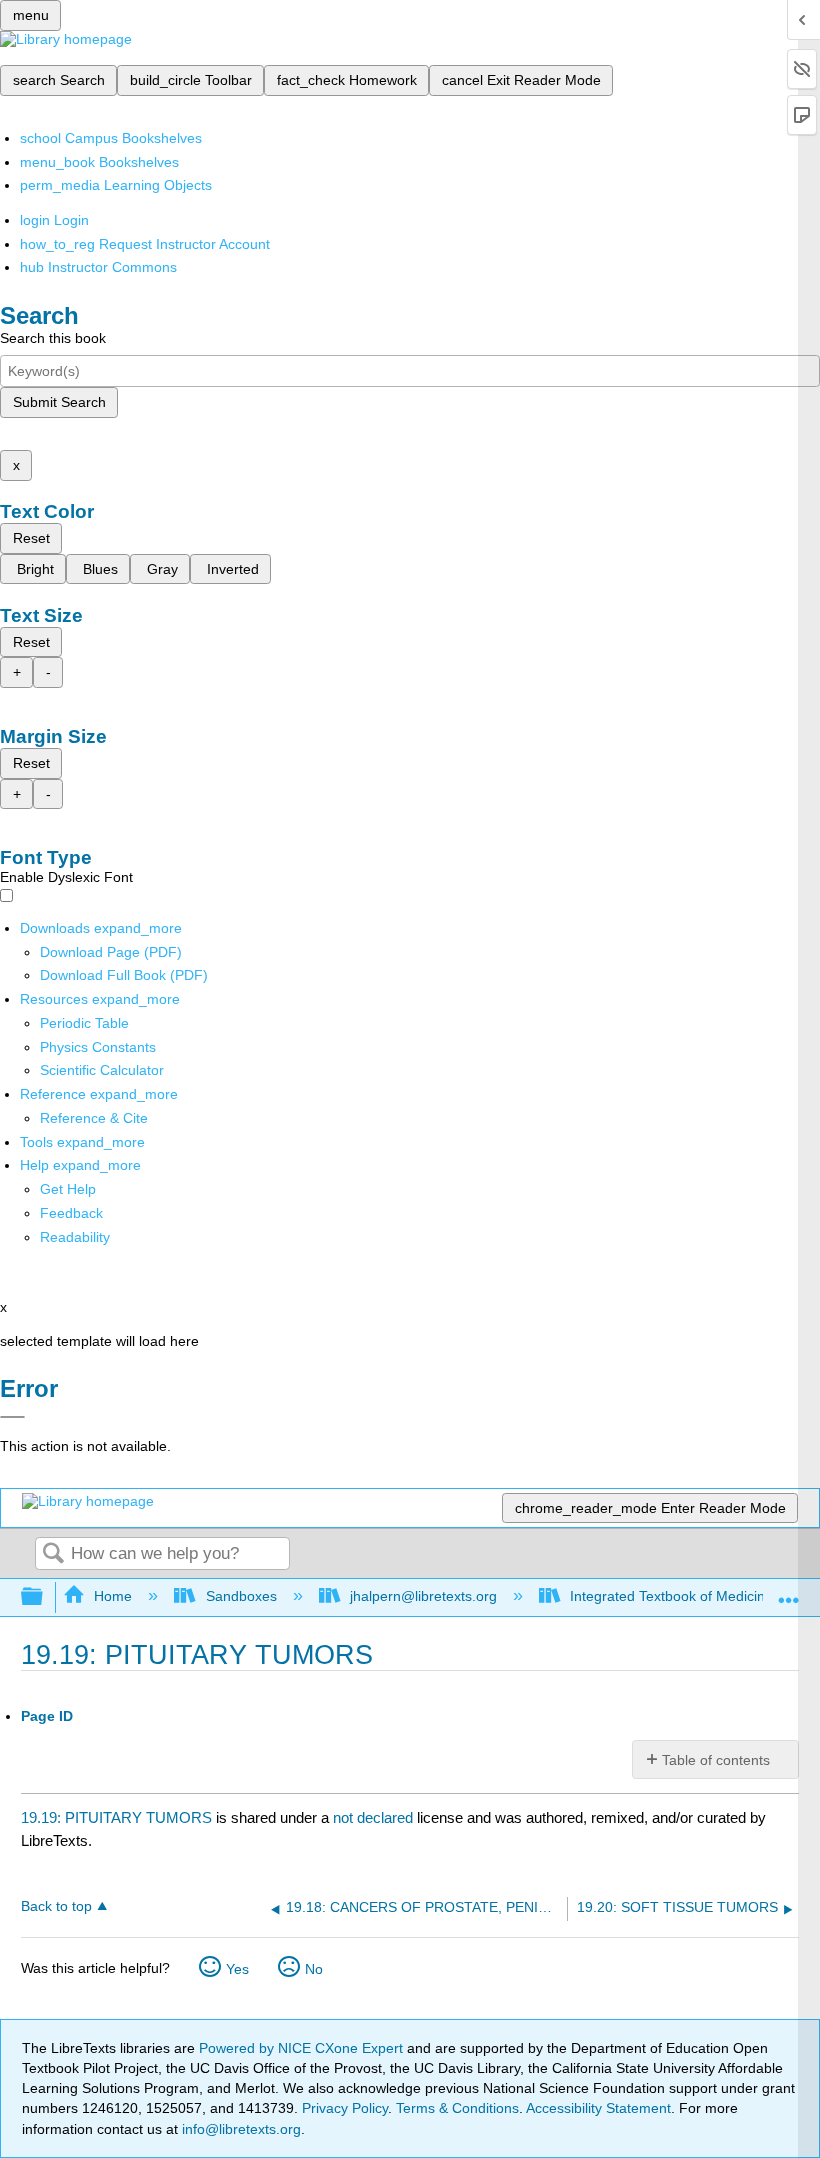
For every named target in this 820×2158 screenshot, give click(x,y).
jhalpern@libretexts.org (423, 1596)
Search (53, 1554)
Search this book (53, 338)
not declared (375, 1817)
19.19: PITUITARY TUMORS (116, 1817)
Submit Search (59, 402)
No (314, 1969)
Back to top (56, 1906)
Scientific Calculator (102, 1070)
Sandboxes (241, 1596)
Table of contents (716, 1760)
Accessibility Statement (598, 2108)
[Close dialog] (12, 1417)
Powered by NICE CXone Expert (303, 2048)
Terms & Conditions (457, 2108)
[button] (71, 1213)
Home (113, 1596)
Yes (237, 1969)
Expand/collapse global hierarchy (45, 1597)
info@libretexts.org (239, 2129)
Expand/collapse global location (789, 1591)
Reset (31, 538)
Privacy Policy (345, 2108)
